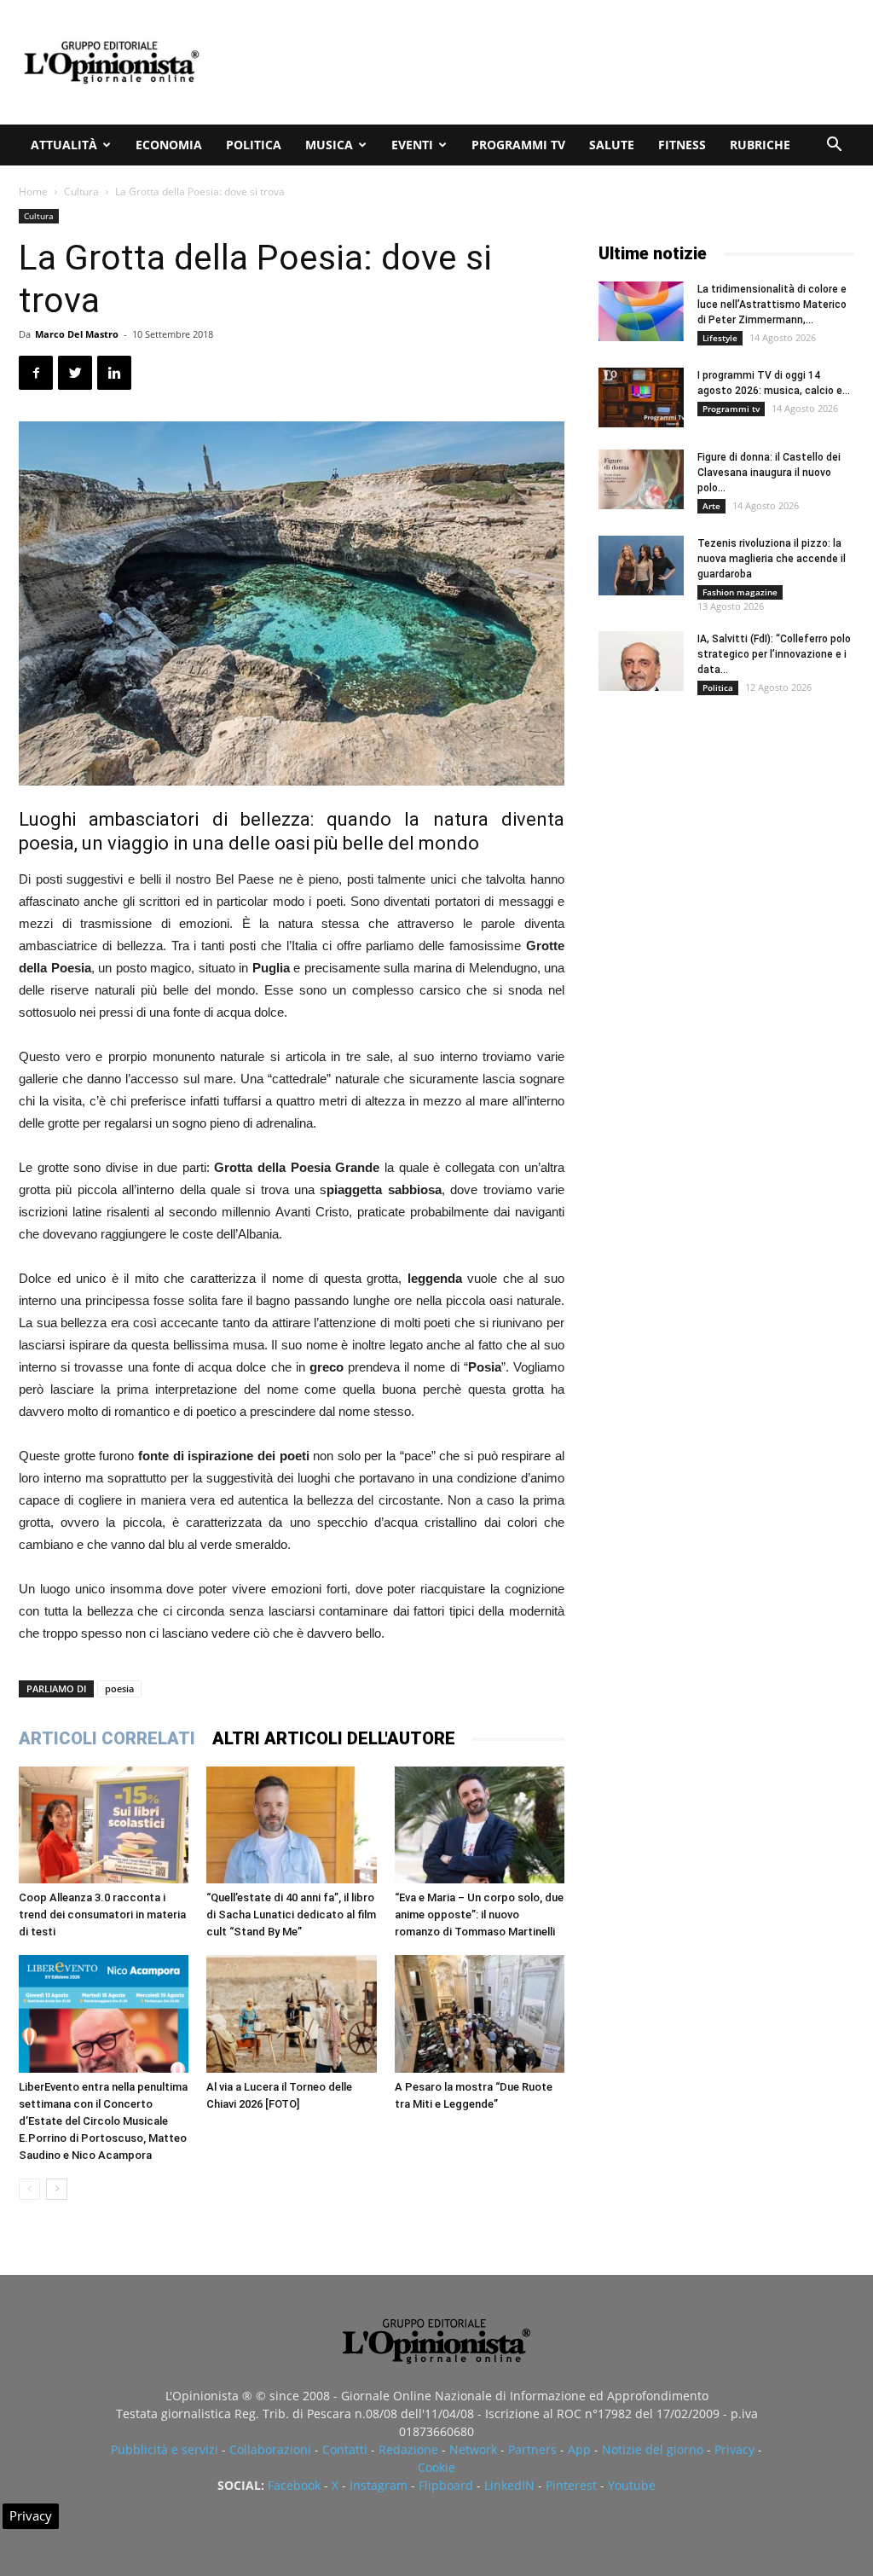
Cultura (81, 191)
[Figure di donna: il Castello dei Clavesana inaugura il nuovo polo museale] (641, 479)
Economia (169, 145)
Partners (532, 2449)
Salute (612, 145)
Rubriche (760, 145)
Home (33, 191)
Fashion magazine (740, 592)
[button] (834, 146)
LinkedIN (509, 2485)
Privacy (734, 2449)
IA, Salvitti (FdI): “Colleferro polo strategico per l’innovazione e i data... (774, 654)
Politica (254, 145)
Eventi (412, 145)
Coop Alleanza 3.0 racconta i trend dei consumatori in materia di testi (102, 1915)
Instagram (379, 2485)
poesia (119, 1688)
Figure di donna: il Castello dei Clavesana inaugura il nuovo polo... (769, 473)
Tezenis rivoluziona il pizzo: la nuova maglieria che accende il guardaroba (772, 559)
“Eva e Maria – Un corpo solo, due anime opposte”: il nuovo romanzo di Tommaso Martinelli (479, 1915)
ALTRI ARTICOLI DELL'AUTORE (334, 1738)
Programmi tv (518, 145)
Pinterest (571, 2485)
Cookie (436, 2467)
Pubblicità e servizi (165, 2449)
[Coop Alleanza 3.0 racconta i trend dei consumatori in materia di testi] (104, 1825)
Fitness (682, 145)
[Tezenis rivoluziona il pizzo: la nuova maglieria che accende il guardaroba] (641, 566)
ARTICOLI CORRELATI (107, 1738)
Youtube (632, 2485)
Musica (329, 145)
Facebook (294, 2485)
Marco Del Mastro (77, 334)
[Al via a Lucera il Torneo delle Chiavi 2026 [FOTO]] (291, 2013)
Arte (711, 506)
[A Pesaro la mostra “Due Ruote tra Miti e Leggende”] (480, 2013)
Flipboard (446, 2485)
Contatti (345, 2449)
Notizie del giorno (653, 2449)
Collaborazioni (270, 2449)
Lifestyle (720, 338)
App (579, 2449)
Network (473, 2449)
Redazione (408, 2449)
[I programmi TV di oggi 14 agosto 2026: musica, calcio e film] (641, 397)
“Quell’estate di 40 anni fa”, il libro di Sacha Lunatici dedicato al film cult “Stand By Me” (291, 1915)
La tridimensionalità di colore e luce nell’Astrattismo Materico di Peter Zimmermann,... (772, 305)
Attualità (64, 145)
